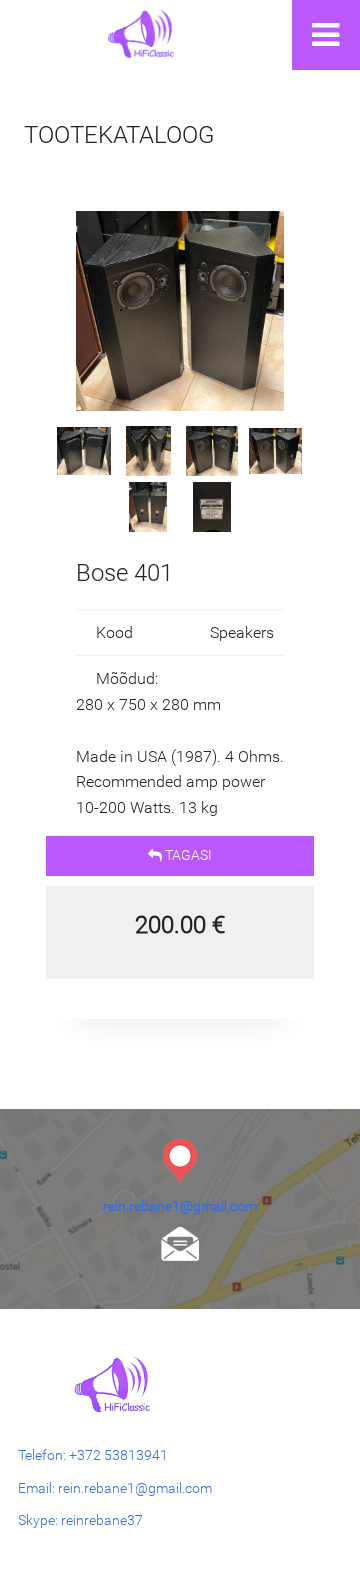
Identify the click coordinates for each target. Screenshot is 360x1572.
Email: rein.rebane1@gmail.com (115, 1488)
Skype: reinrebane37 (80, 1520)
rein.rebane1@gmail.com (180, 1206)
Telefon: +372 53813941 (93, 1455)
